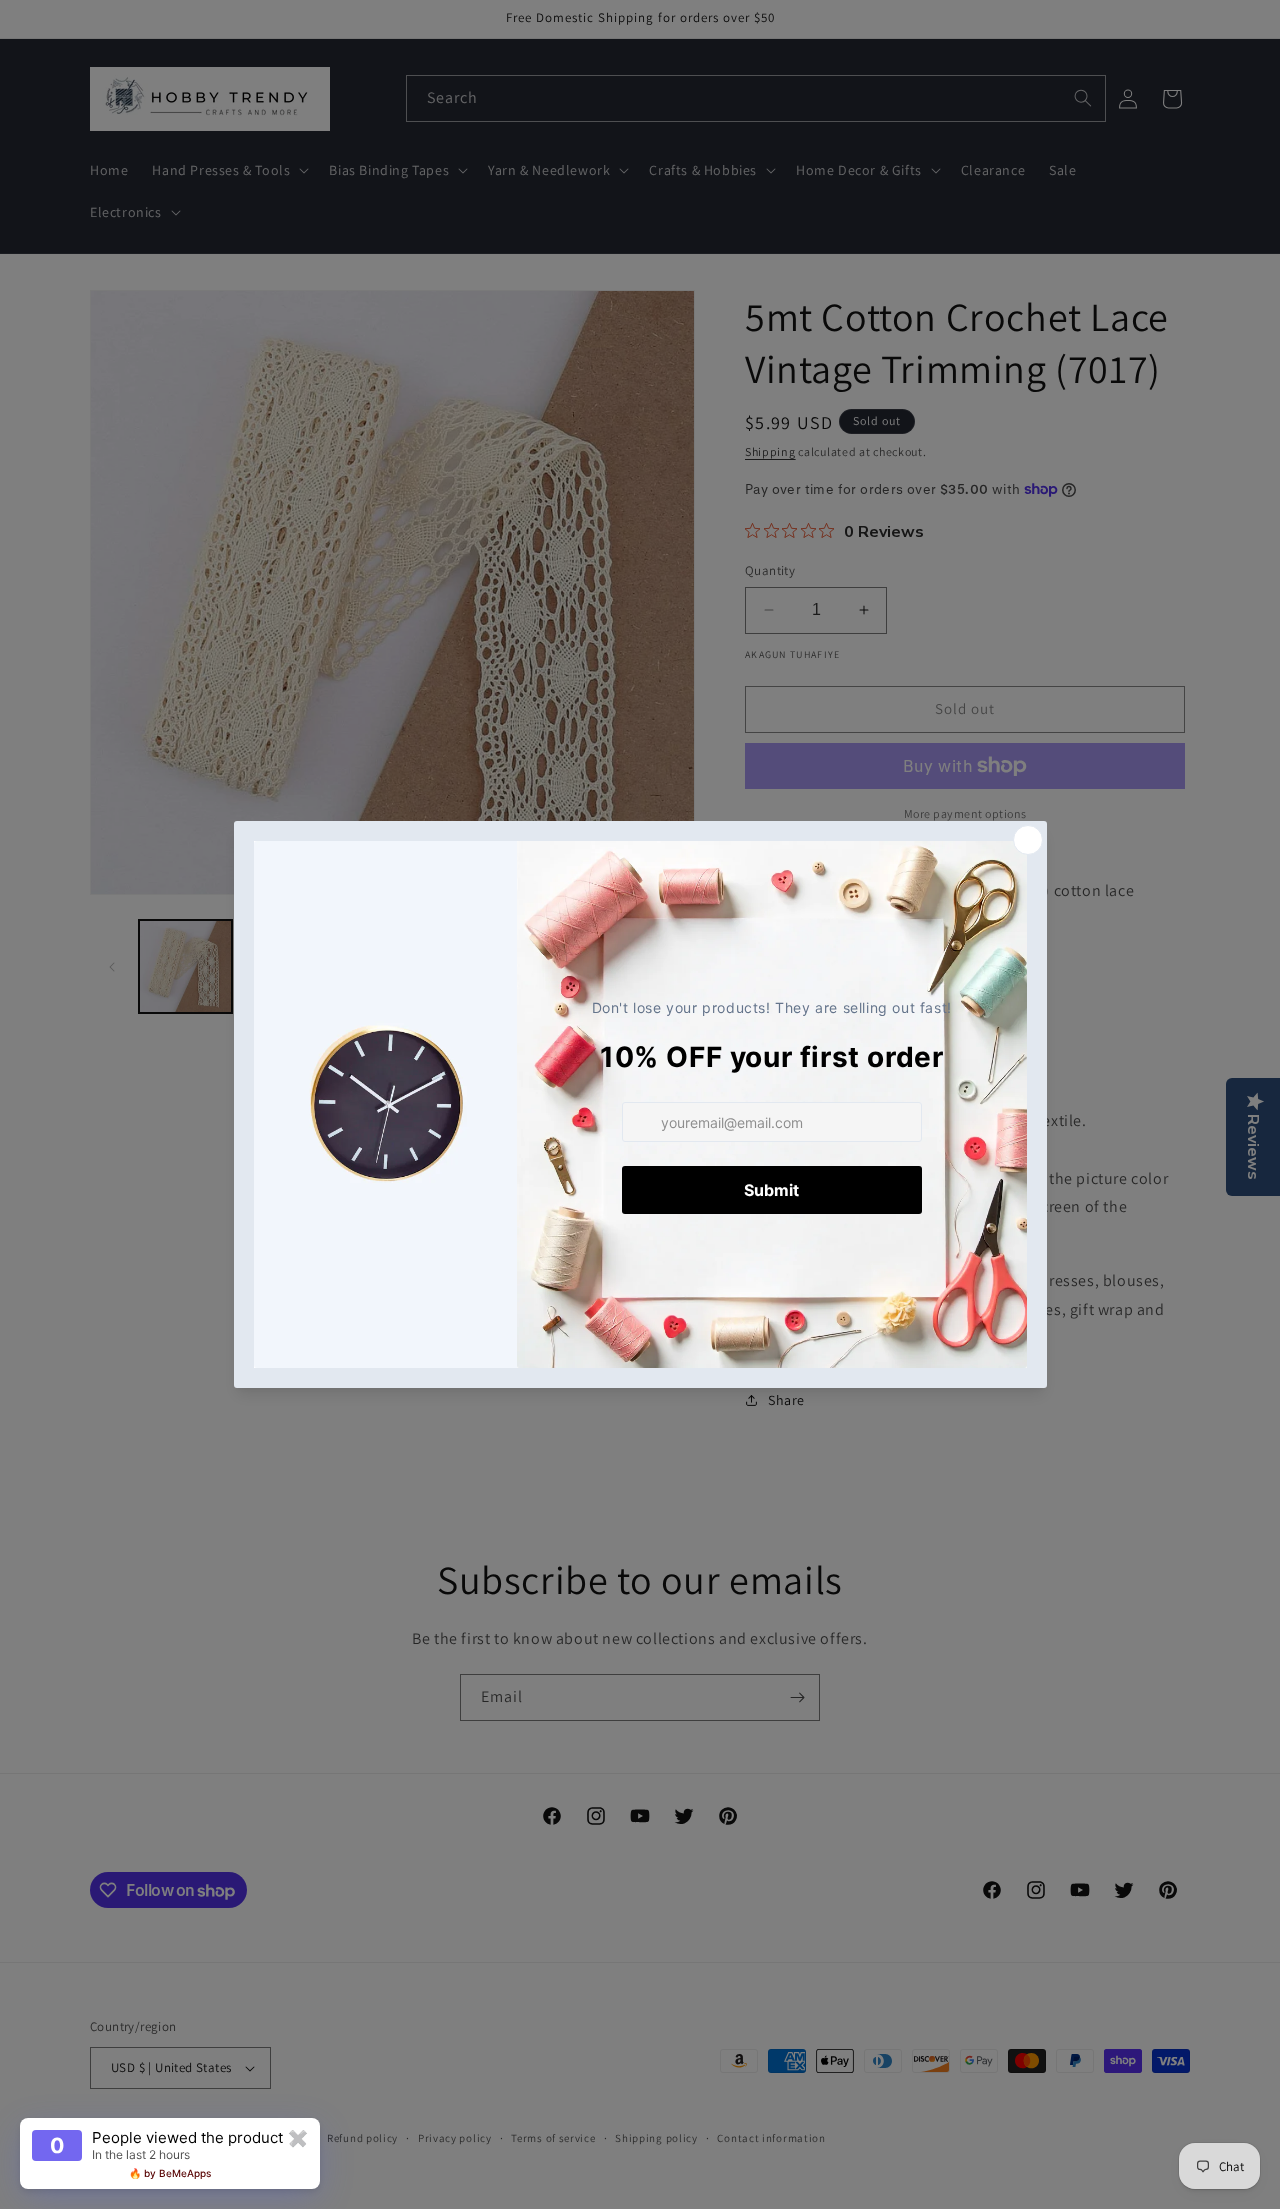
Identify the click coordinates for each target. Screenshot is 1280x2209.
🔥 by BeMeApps (170, 2173)
